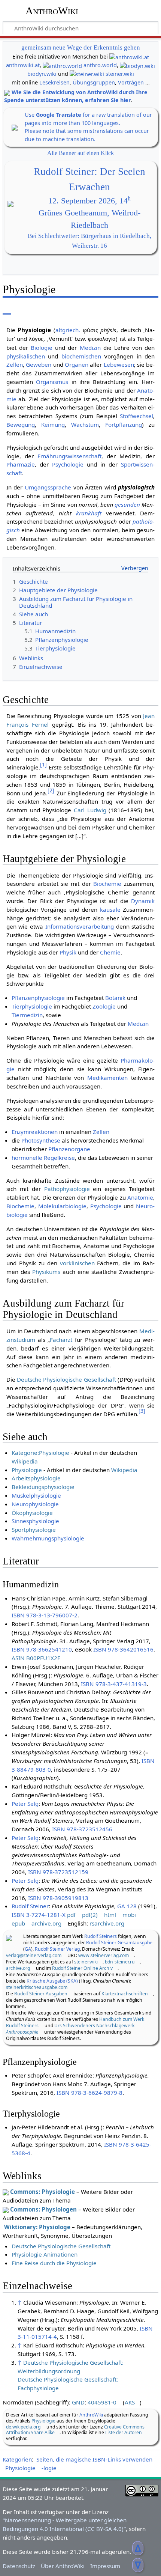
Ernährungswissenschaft (69, 456)
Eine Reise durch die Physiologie (54, 2263)
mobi (129, 1915)
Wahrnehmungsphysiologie (48, 1538)
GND (78, 2402)
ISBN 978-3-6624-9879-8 (89, 2093)
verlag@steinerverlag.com (34, 1955)
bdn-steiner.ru (120, 1962)
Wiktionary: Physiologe (37, 2227)
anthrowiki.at (23, 65)
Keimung (53, 425)
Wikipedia (25, 1461)
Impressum (105, 2566)
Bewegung (21, 425)
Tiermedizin (27, 1015)
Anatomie (140, 1197)
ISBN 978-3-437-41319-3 (114, 1684)
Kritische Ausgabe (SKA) (52, 1981)
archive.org (46, 1923)
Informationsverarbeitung (80, 926)
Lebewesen (119, 364)
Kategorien (17, 2459)
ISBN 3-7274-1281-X (39, 1915)
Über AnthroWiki (63, 2566)
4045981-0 (102, 2402)
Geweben (39, 364)
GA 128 (127, 1906)
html (110, 1915)
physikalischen (26, 356)
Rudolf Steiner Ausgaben (41, 1994)
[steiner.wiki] (87, 74)
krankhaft (89, 513)
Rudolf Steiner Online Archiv (82, 1968)
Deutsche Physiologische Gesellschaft (66, 1379)
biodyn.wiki (42, 74)
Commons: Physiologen (43, 2209)
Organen (77, 364)
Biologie (42, 348)
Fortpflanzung (124, 425)
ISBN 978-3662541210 (42, 1649)
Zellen (15, 364)
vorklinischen (77, 1263)
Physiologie (27, 1470)
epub (18, 1923)
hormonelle (27, 1158)
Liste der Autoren (124, 2432)
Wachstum (85, 425)
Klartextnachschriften (125, 1994)
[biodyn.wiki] (137, 65)
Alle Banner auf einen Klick (80, 153)
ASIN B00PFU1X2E (36, 1658)
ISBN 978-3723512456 (82, 1829)
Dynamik (143, 901)
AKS (130, 2402)
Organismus (52, 382)
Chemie (110, 952)
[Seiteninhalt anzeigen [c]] (7, 309)
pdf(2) (90, 1915)
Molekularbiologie (62, 1206)
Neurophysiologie (35, 1504)
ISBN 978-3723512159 (58, 1872)
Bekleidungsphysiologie (43, 1487)
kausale (110, 909)
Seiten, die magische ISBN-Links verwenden (94, 2459)
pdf (71, 1915)
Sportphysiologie (34, 1530)
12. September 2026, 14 (89, 201)
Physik (68, 952)
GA (28, 1949)
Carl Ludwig (90, 810)
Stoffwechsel (136, 416)
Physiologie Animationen (45, 2254)
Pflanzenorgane (69, 1149)
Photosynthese (41, 1140)
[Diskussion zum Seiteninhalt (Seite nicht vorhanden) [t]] (24, 309)
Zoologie (104, 1006)
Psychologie (68, 464)
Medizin (90, 348)
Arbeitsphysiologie (36, 1478)
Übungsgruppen (94, 82)
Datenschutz (19, 2566)
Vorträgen (131, 82)
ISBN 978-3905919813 (58, 1898)
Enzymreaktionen (35, 1132)
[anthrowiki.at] (129, 56)
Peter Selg (25, 1804)
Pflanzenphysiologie (38, 998)
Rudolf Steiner (30, 1906)
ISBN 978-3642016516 (123, 1649)
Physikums (46, 1272)
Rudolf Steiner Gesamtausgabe (119, 1943)
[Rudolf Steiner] (9, 1937)
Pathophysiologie (67, 1189)
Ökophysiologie (32, 1513)
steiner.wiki (120, 74)
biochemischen (81, 356)
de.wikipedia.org (23, 2427)
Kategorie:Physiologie (40, 1453)
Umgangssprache (48, 487)
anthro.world (100, 65)
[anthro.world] (62, 65)
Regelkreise (59, 1158)
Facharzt (61, 1340)
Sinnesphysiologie (35, 1521)
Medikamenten (107, 1078)
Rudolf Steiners (101, 1936)
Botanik (115, 998)
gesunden (127, 504)
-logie (49, 2468)
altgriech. (68, 330)
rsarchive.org (107, 1923)
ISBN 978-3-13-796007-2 (45, 1615)
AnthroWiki (52, 11)
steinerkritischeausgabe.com (37, 1987)
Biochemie (107, 884)
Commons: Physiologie (42, 2192)
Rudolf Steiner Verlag (57, 1949)
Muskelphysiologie (36, 1495)
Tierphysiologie (32, 1006)
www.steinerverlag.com (104, 1955)
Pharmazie (21, 464)
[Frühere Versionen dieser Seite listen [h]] (135, 309)
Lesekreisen (54, 82)
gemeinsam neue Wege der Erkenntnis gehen (81, 47)
